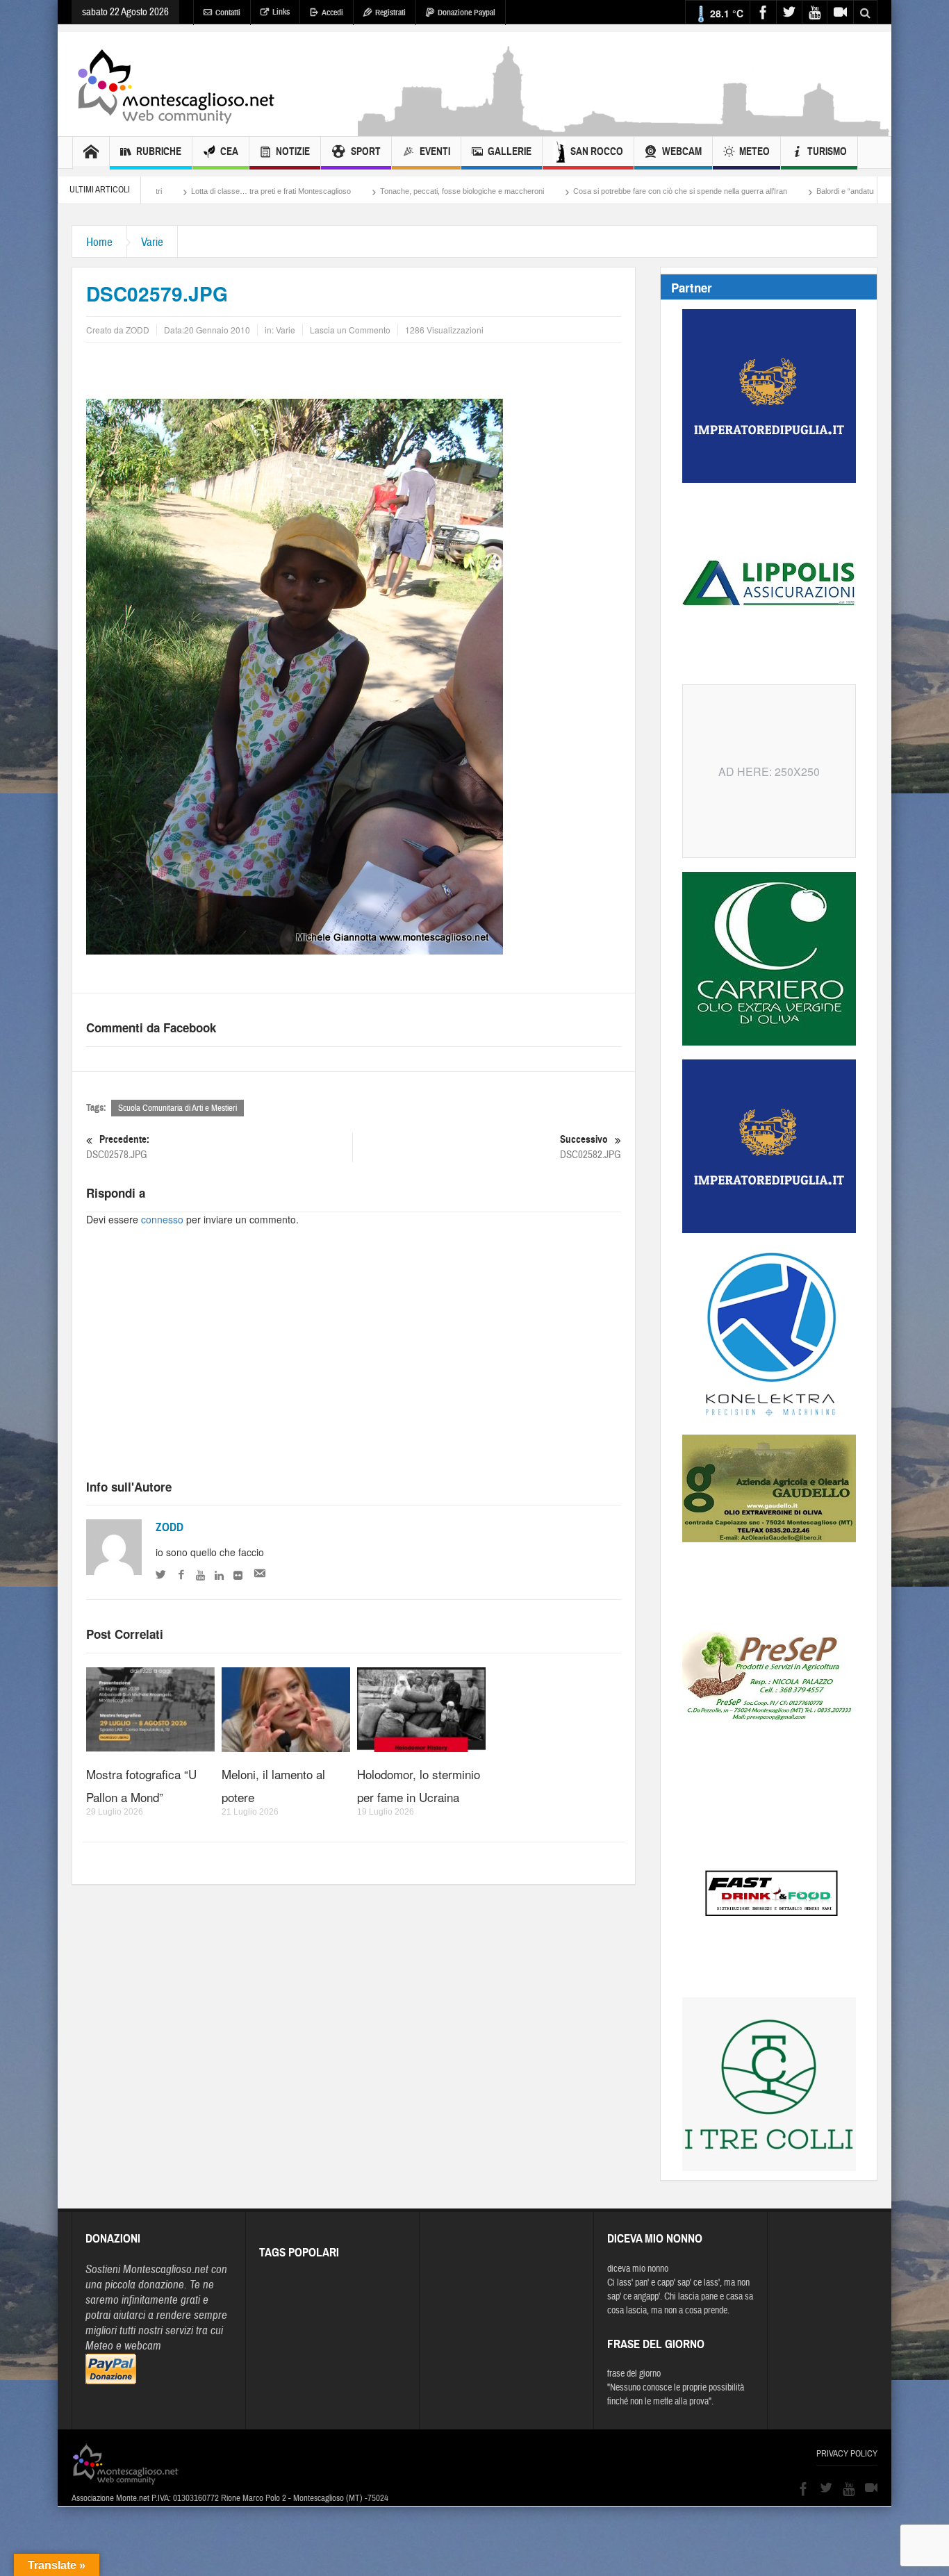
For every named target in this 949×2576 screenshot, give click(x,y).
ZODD (170, 1527)
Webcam (682, 151)
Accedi (332, 13)
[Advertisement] (625, 129)
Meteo (754, 151)
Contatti (228, 13)
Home (99, 242)
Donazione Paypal (467, 13)
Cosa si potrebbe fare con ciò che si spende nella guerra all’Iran (564, 191)
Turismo (827, 151)
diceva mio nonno (638, 2269)
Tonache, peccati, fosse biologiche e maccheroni (346, 191)
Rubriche (159, 151)
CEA (229, 151)
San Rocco (597, 151)
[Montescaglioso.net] (176, 84)
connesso (162, 1219)
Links (281, 12)
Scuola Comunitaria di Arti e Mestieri (178, 1108)
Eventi (435, 151)
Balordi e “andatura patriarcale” (752, 191)
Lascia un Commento (350, 330)
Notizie (293, 151)
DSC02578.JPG (118, 1147)
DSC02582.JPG (591, 1147)
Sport (366, 151)
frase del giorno (634, 2374)
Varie (152, 242)
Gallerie (510, 151)
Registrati (390, 13)
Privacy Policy (847, 2454)
